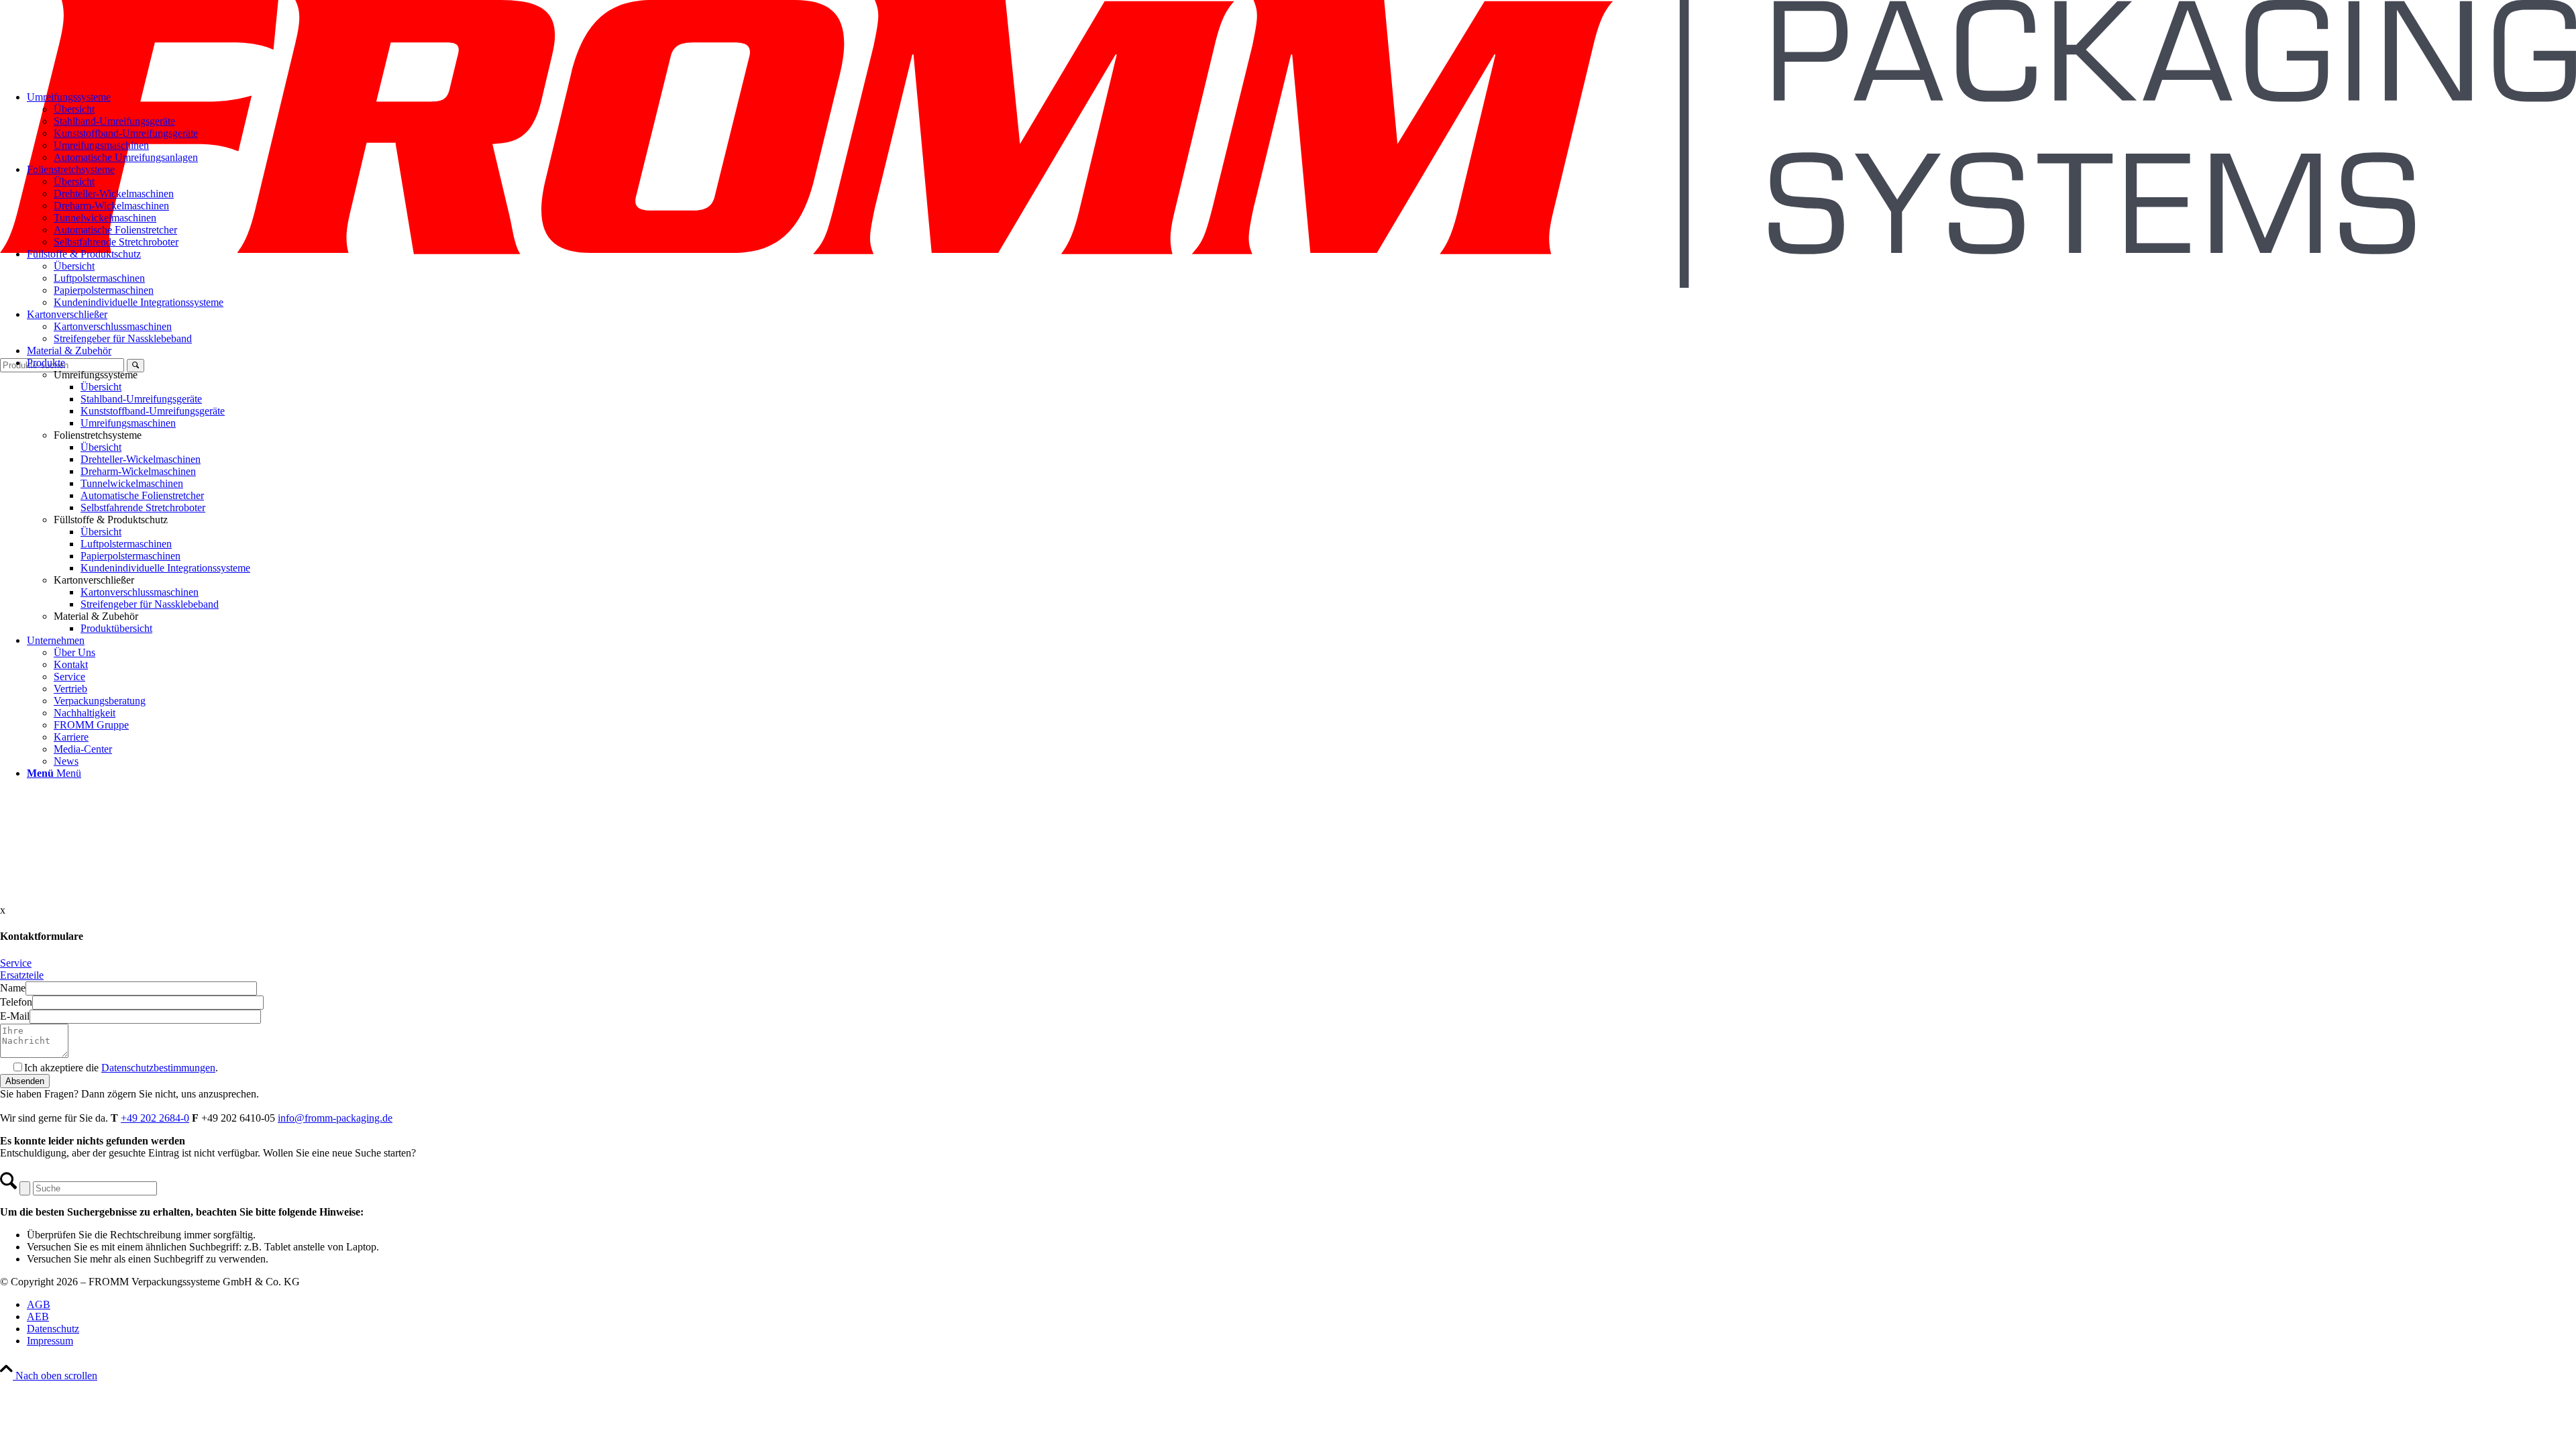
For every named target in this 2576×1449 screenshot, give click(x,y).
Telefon (16, 1002)
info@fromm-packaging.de (335, 1118)
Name (13, 988)
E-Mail (15, 1016)
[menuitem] (1315, 290)
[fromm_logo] (1288, 284)
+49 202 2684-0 (155, 1118)
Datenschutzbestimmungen (158, 1068)
